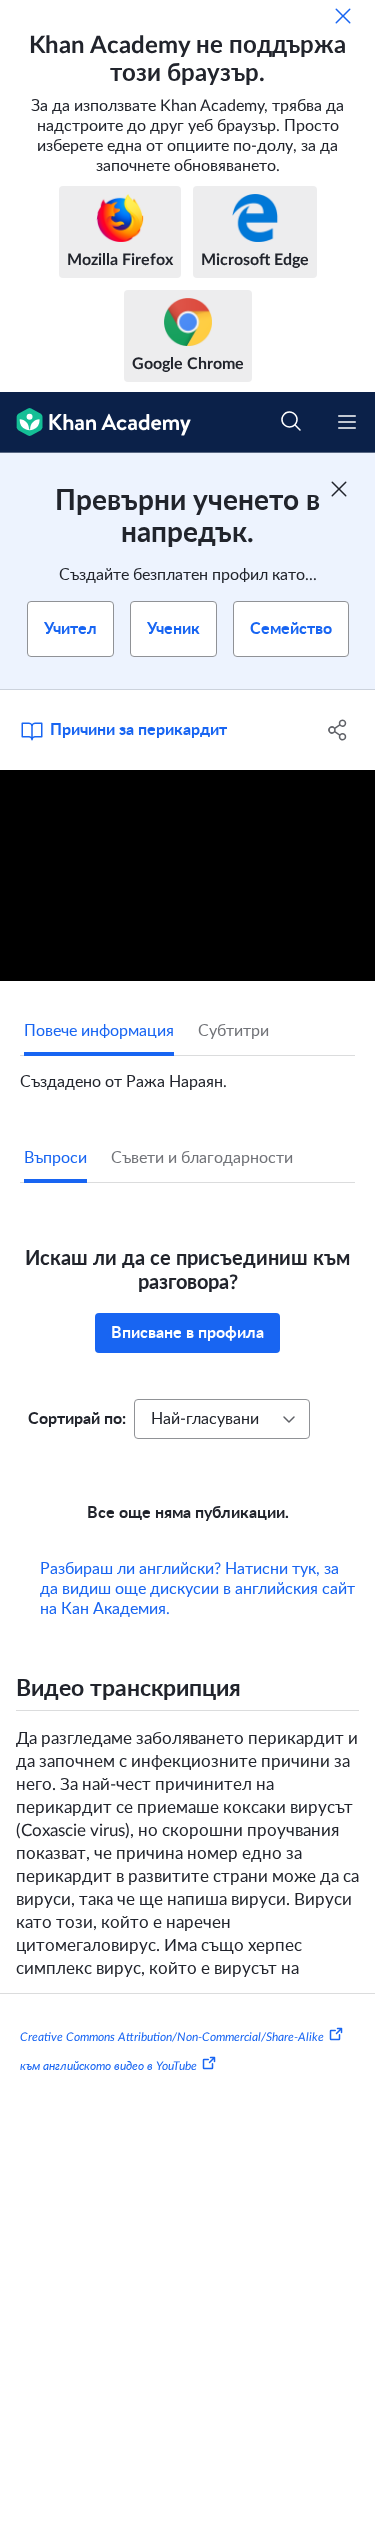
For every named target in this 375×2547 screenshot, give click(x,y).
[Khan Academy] (95, 422)
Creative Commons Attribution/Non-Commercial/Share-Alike (172, 2036)
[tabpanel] (187, 1074)
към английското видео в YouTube (108, 2066)
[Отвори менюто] (347, 422)
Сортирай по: (77, 1419)
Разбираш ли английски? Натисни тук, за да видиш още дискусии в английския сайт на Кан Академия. (197, 1589)
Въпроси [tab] (55, 1158)
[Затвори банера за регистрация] (339, 489)
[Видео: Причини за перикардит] (187, 875)
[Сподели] (338, 730)
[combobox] (222, 1419)
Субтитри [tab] (233, 1031)
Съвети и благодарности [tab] (202, 1158)
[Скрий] (343, 16)
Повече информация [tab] (99, 1031)
